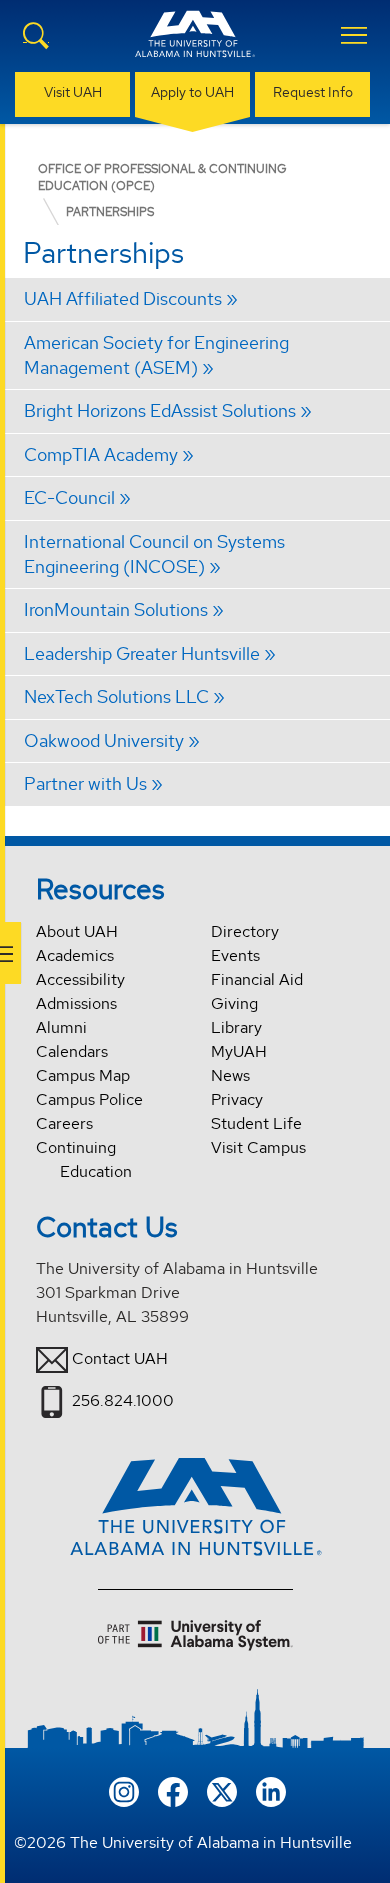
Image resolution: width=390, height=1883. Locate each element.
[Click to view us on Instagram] (124, 1789)
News (230, 1075)
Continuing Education (84, 1159)
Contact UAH (120, 1358)
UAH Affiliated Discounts (123, 298)
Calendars (72, 1051)
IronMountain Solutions (116, 609)
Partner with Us (85, 783)
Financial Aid (257, 979)
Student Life (256, 1123)
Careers (64, 1123)
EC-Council (69, 497)
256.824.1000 (123, 1400)
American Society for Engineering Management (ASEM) (156, 355)
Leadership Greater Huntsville (142, 653)
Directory (245, 931)
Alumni (61, 1027)
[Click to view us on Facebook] (173, 1789)
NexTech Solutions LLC (116, 696)
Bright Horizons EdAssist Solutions (160, 410)
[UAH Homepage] (195, 46)
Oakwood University (104, 740)
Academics (75, 955)
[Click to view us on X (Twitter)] (222, 1789)
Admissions (76, 1003)
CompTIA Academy (101, 454)
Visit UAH (73, 92)
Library (236, 1027)
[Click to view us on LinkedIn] (271, 1789)
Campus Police (89, 1099)
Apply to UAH (192, 92)
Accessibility (80, 979)
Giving (234, 1003)
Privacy (237, 1099)
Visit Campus (258, 1147)
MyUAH (239, 1051)
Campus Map (83, 1075)
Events (235, 955)
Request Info (313, 92)
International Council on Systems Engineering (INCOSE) (154, 554)
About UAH (77, 931)
